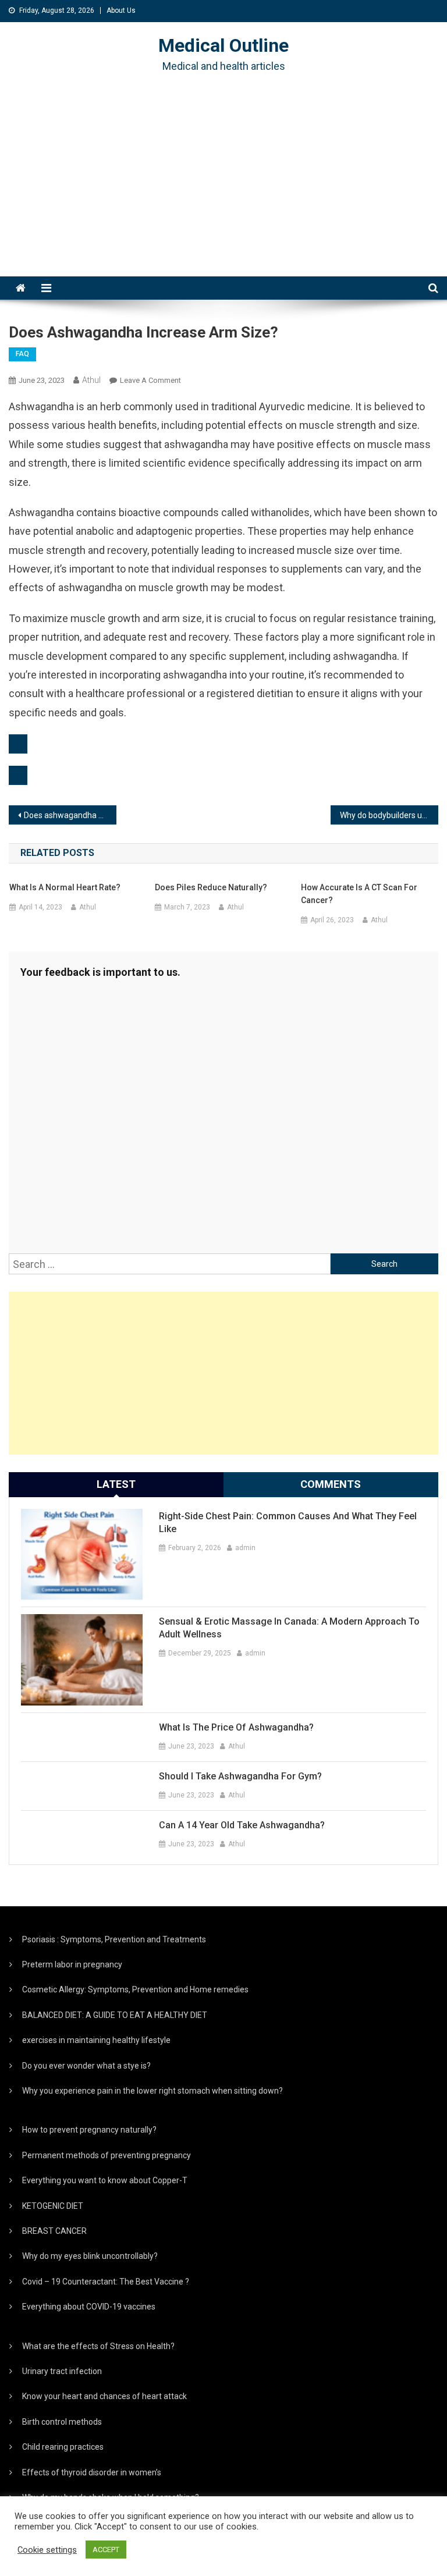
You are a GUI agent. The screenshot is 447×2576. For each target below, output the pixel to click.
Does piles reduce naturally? (211, 887)
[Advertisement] (223, 189)
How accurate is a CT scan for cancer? (359, 894)
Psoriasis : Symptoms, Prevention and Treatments (114, 1939)
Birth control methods (62, 2422)
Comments (331, 1484)
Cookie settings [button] (47, 2550)
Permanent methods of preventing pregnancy (107, 2155)
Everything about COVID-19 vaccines (89, 2307)
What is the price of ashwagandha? (236, 1727)
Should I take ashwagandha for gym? (240, 1776)
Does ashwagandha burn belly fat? (70, 815)
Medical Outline (223, 45)
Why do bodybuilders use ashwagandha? (389, 815)
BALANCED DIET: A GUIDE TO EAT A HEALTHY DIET (115, 2015)
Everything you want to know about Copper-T (105, 2180)
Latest (116, 1484)
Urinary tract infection (62, 2371)
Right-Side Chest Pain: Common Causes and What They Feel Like (288, 1522)
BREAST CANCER (54, 2231)
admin (245, 1548)
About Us (121, 10)
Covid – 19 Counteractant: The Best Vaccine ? (106, 2282)
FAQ (22, 354)
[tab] (116, 1484)
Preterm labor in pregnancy (72, 1964)
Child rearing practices (63, 2447)
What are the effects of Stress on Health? (98, 2346)
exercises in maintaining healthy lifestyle (96, 2040)
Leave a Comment (150, 380)
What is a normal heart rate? (65, 887)
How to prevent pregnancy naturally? (89, 2130)
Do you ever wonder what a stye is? (86, 2066)
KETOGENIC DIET (53, 2206)
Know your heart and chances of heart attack (104, 2396)
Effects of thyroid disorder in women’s (92, 2472)
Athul (91, 380)
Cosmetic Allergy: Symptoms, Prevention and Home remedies (135, 1989)
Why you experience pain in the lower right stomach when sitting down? (152, 2091)
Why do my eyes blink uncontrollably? (90, 2256)
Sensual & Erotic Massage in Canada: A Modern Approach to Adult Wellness (289, 1628)
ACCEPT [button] (106, 2550)
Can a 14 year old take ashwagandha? (242, 1825)
